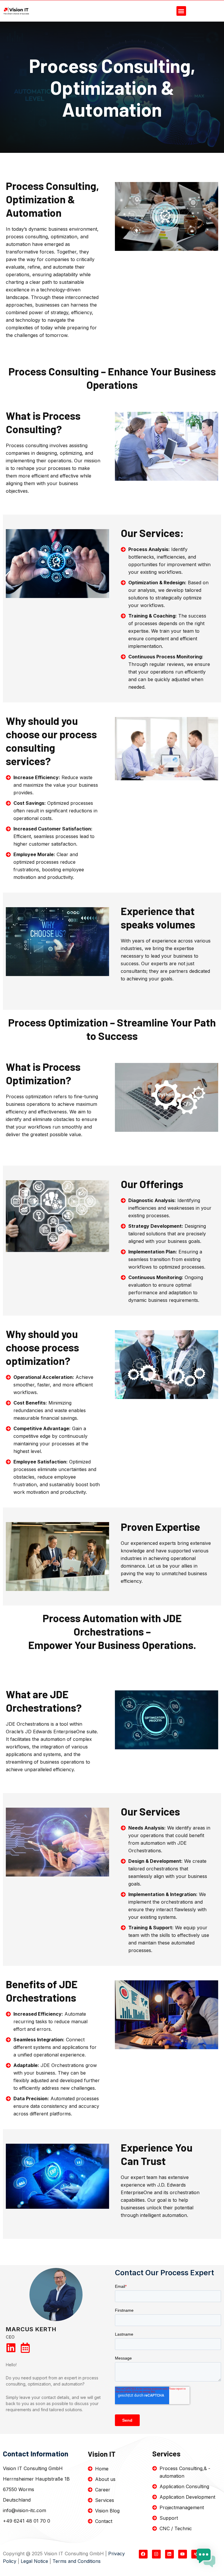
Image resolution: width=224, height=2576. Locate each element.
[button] (181, 11)
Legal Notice (34, 2561)
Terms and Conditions (77, 2561)
